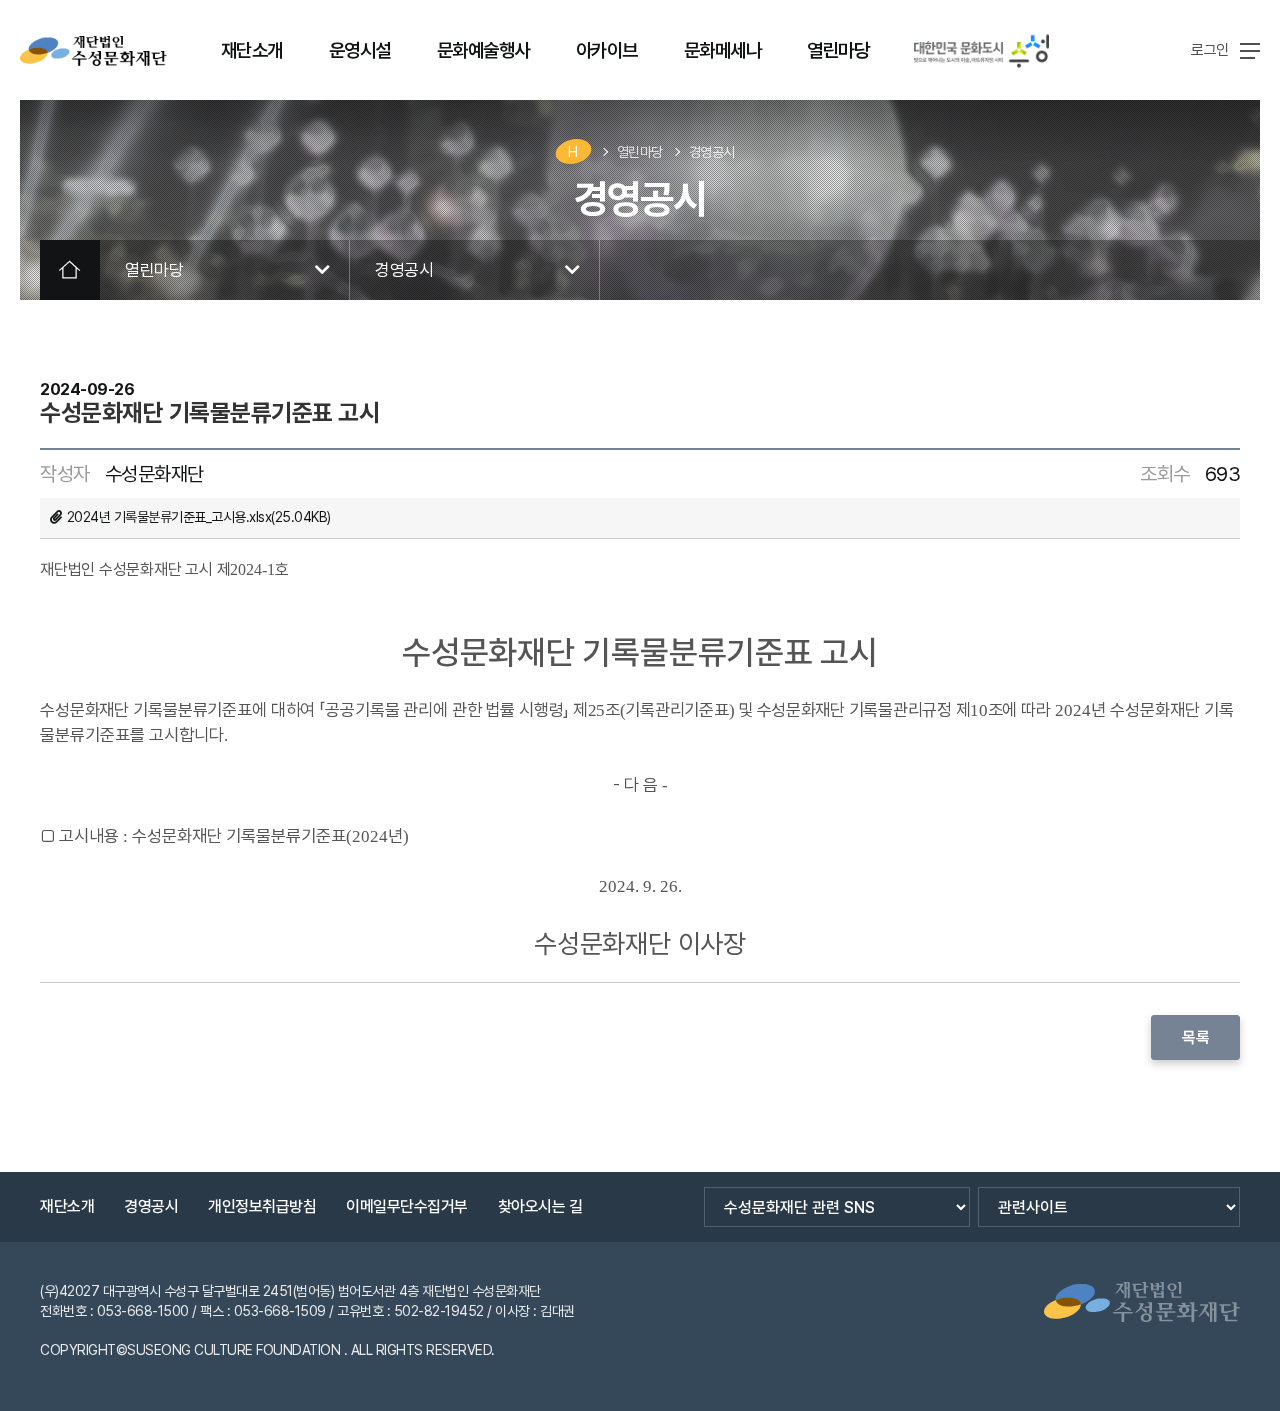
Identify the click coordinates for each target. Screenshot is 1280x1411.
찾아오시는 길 (540, 1206)
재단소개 (67, 1206)
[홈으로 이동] (93, 51)
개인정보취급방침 (262, 1206)
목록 (1195, 1037)
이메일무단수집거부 (407, 1206)
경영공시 (712, 152)
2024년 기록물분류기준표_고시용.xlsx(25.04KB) (199, 517)
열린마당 (640, 152)
